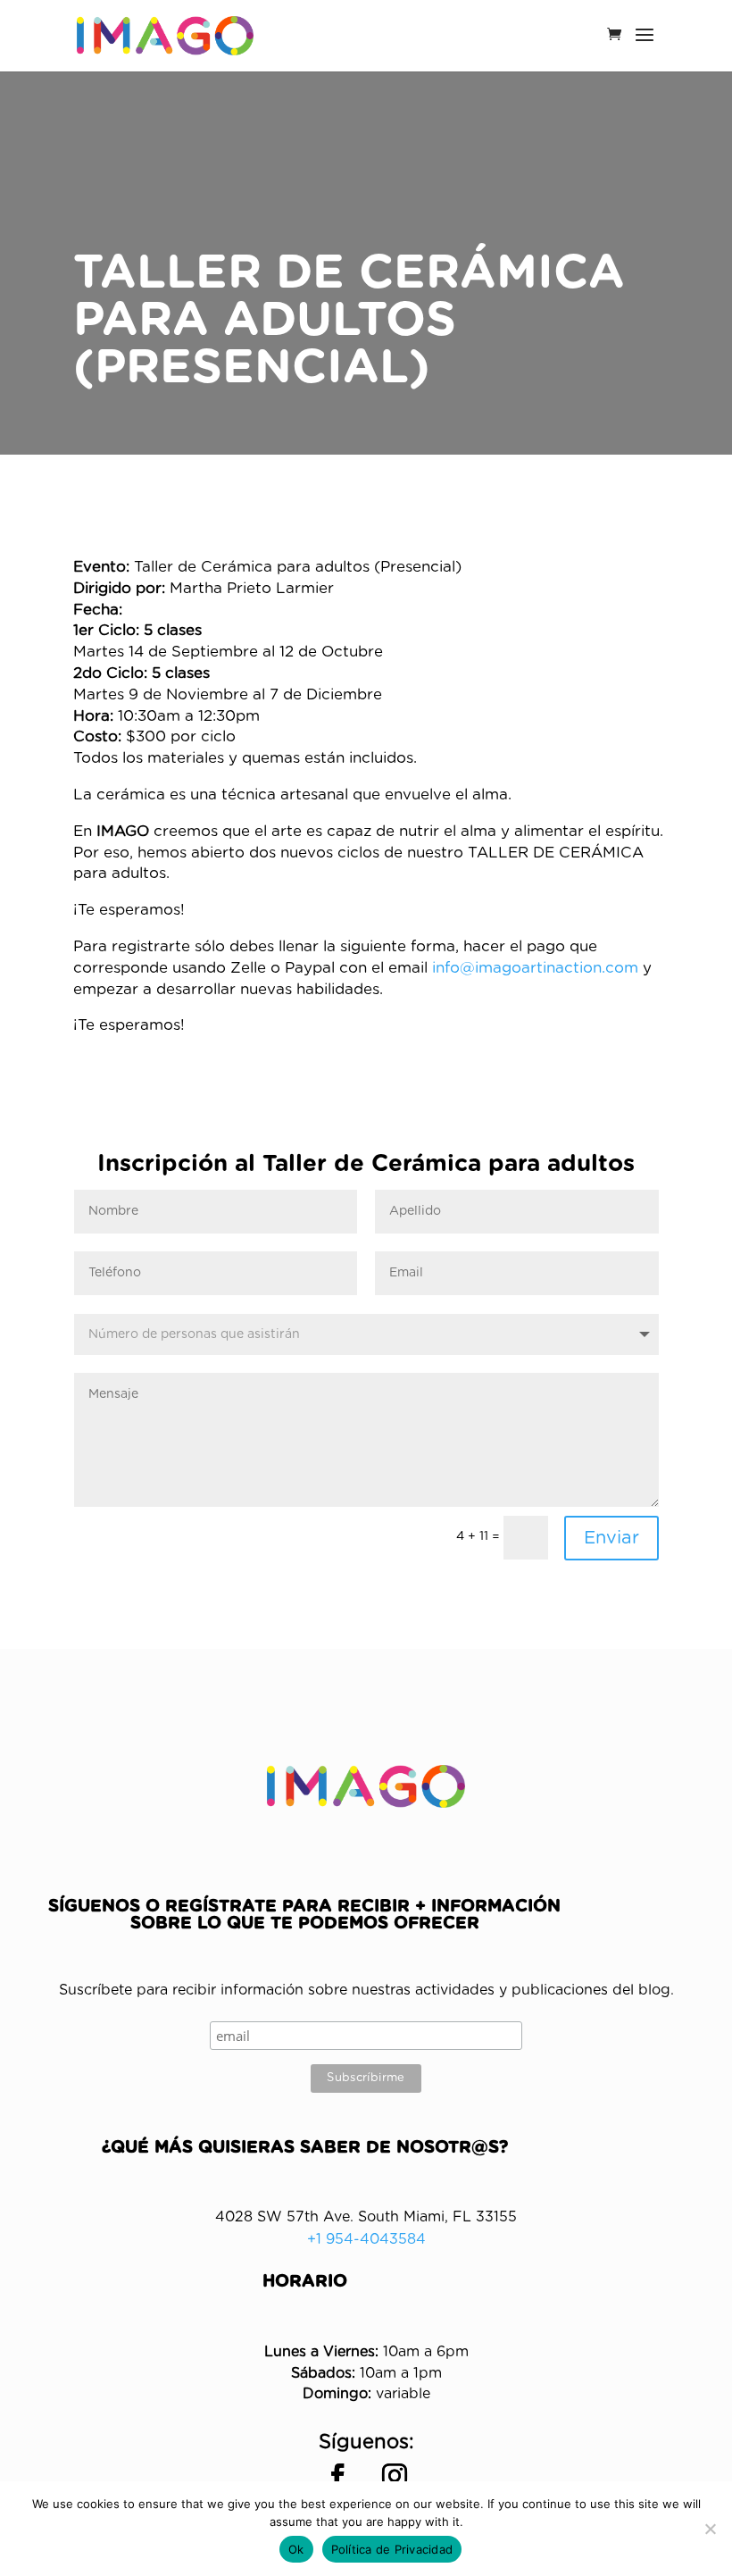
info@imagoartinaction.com (535, 968)
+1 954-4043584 (366, 2239)
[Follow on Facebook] (337, 2476)
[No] (710, 2529)
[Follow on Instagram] (395, 2476)
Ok (296, 2549)
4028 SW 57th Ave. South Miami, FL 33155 (366, 2217)
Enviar (611, 1538)
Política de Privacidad (392, 2549)
